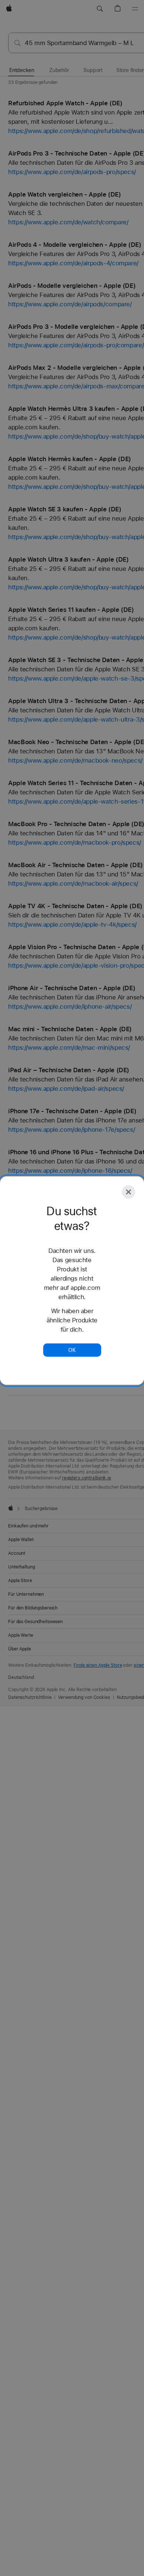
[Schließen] (128, 1192)
